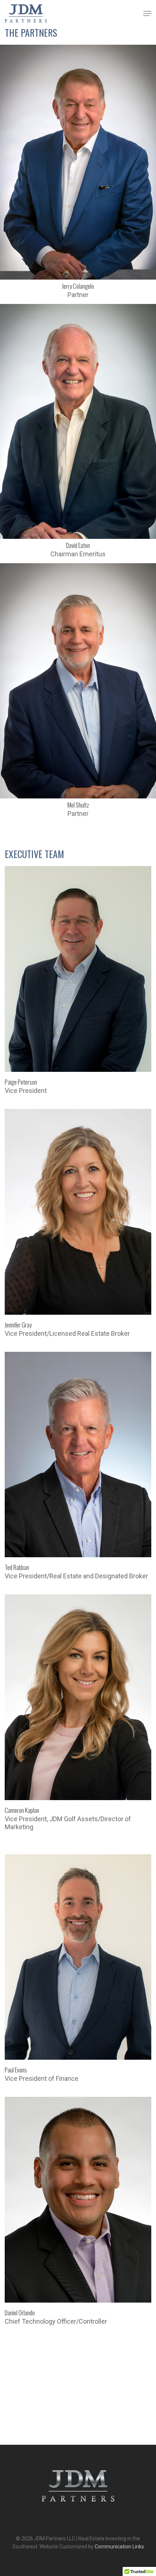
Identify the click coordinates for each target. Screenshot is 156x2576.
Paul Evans (16, 2070)
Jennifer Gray (18, 1325)
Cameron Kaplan (22, 1810)
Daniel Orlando (20, 2313)
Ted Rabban (17, 1567)
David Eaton (78, 545)
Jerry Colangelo (78, 286)
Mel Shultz (78, 805)
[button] (147, 13)
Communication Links (119, 2547)
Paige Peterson (21, 1082)
